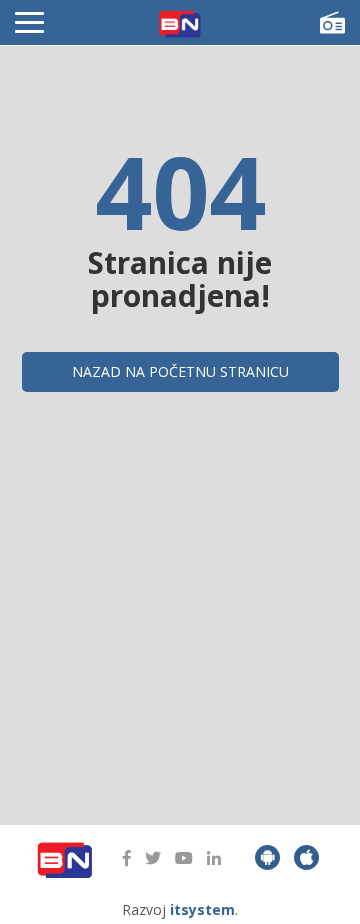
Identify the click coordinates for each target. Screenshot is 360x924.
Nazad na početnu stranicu (180, 371)
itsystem (202, 909)
